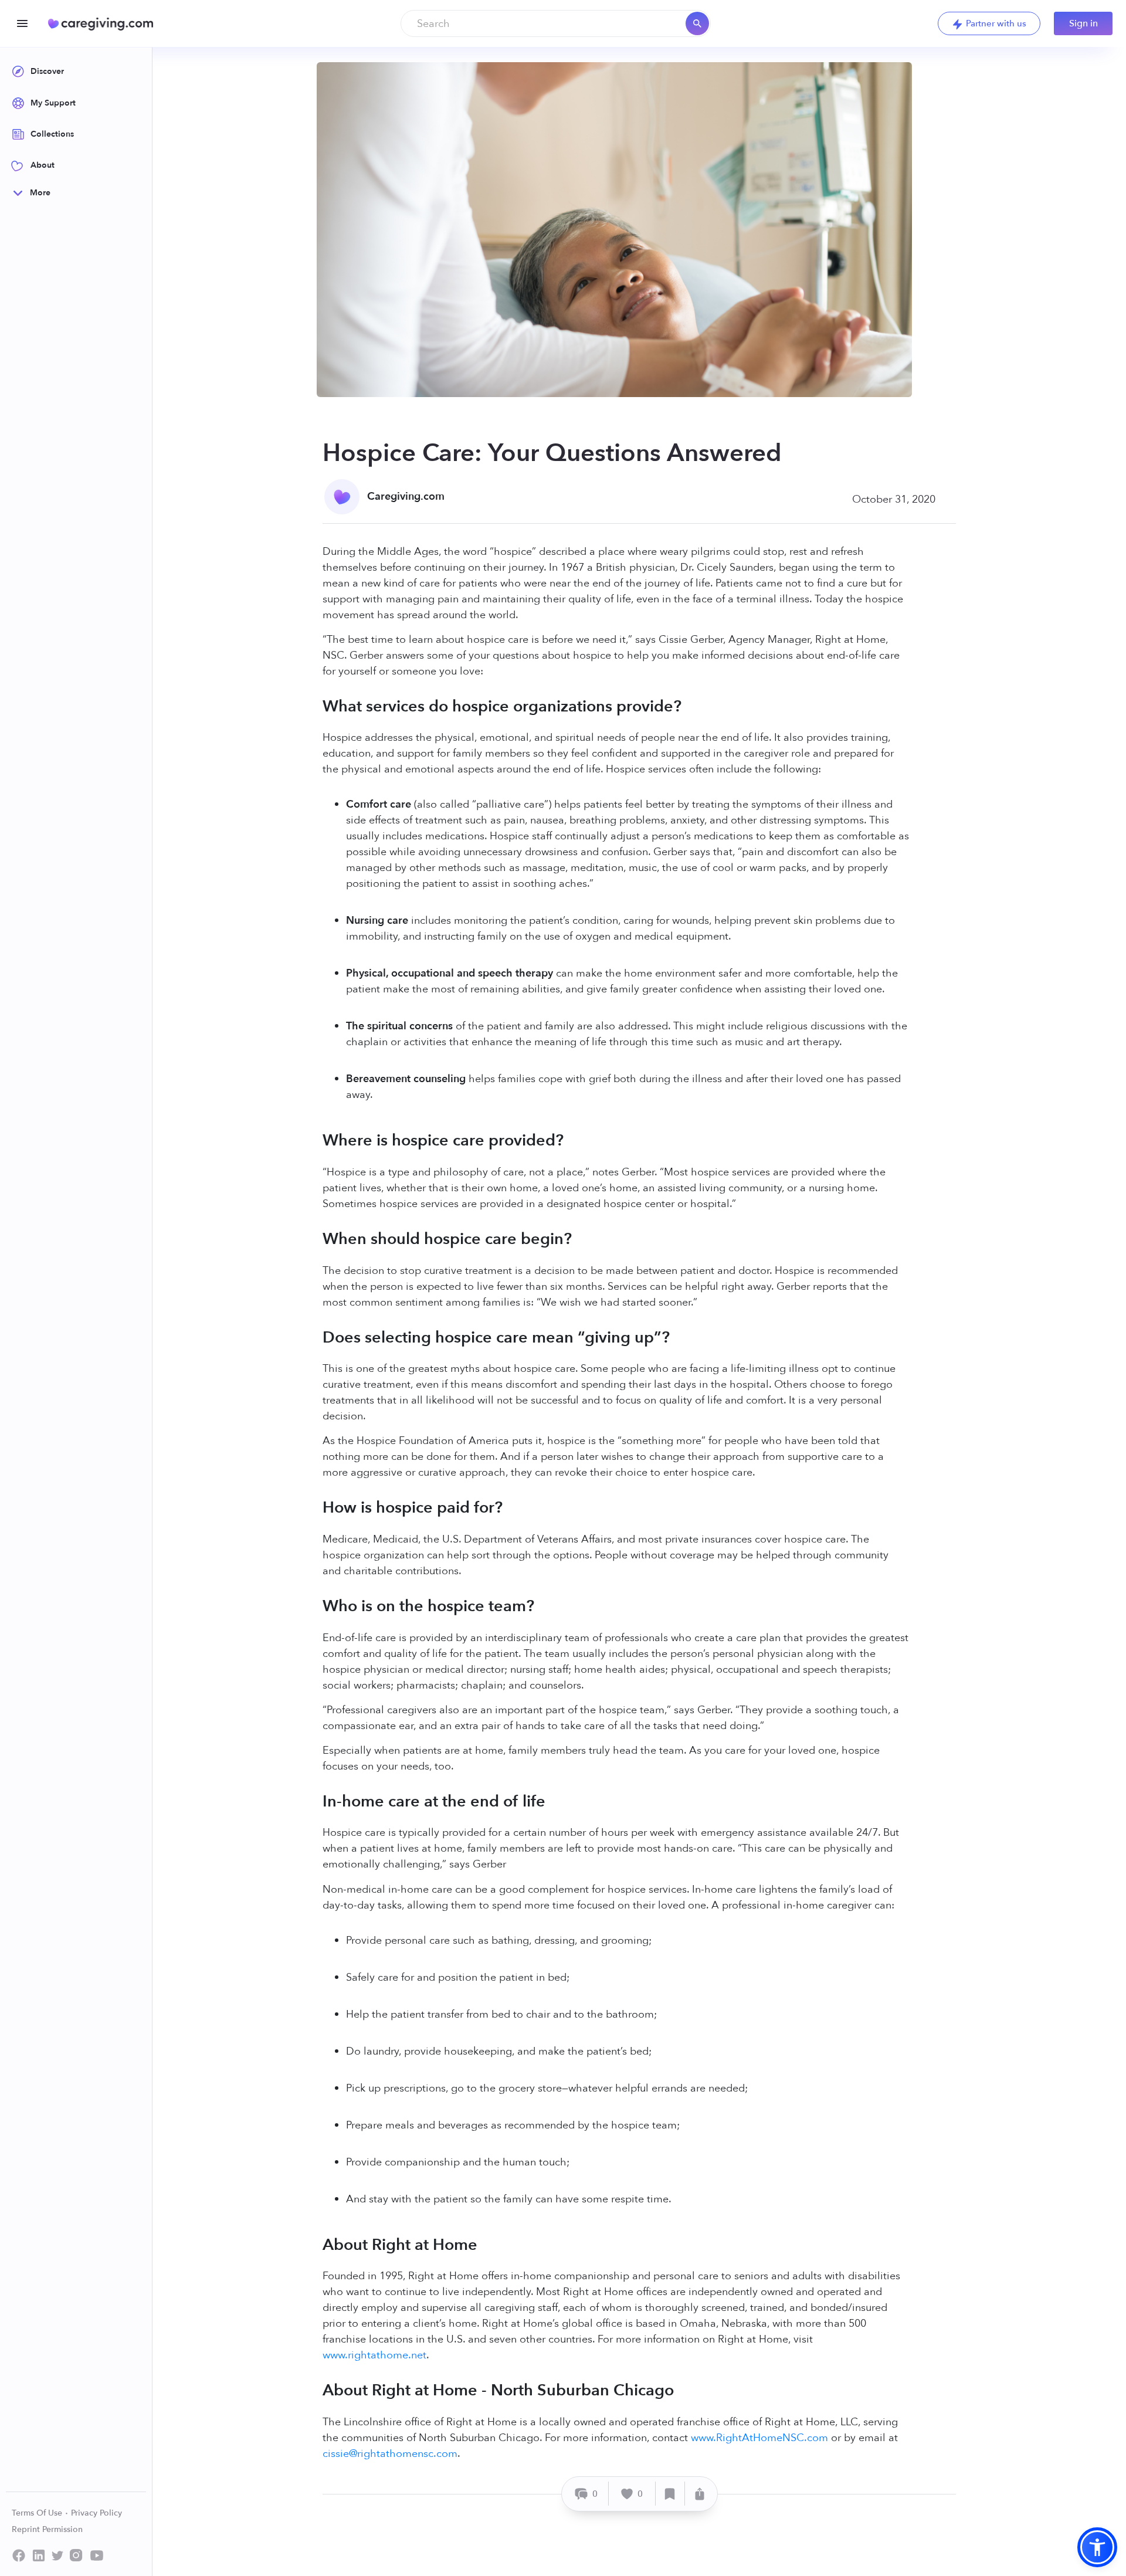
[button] (1097, 2547)
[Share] (700, 2494)
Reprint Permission (47, 2529)
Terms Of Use (38, 2513)
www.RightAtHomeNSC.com (759, 2438)
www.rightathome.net (374, 2355)
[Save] (670, 2494)
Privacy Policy (96, 2513)
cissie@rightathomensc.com (390, 2454)
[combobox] (556, 23)
